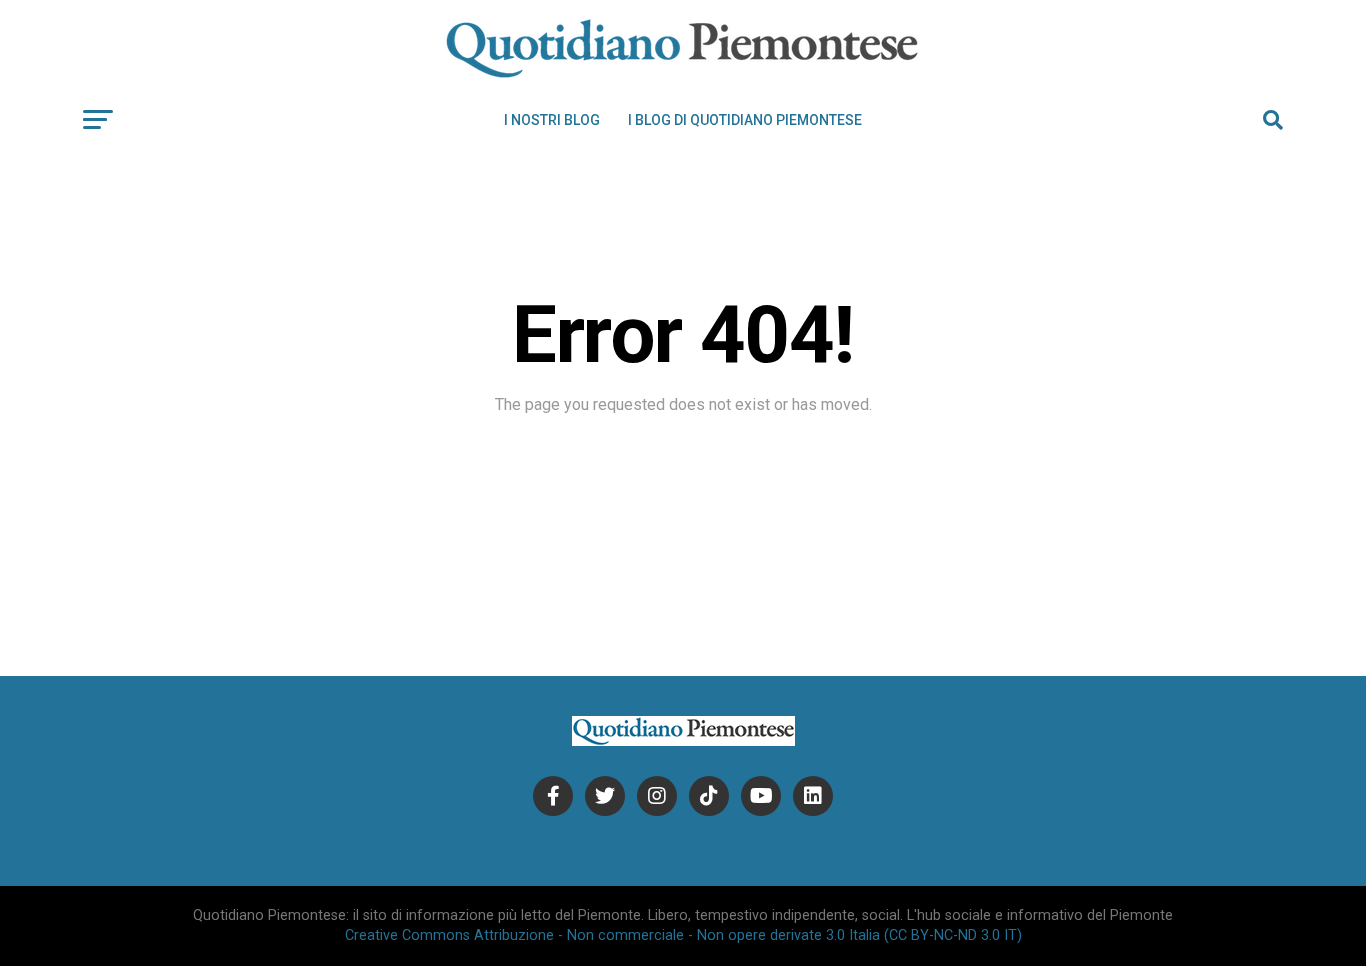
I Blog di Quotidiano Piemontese (745, 120)
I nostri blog (552, 120)
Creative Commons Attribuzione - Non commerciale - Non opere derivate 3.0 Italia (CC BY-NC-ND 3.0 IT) (683, 935)
